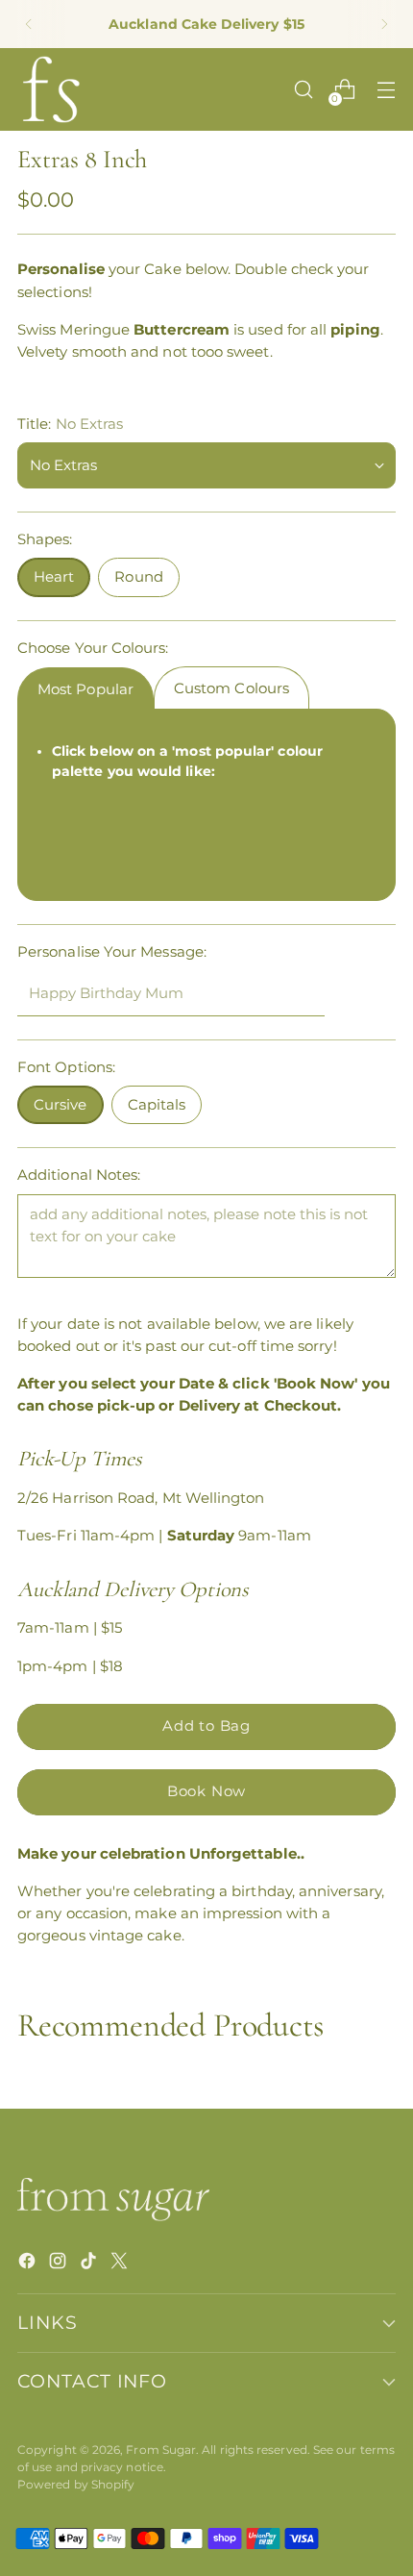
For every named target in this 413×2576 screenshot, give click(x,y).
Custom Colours (231, 688)
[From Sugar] (51, 89)
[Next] (384, 24)
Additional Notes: (79, 1175)
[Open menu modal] (386, 90)
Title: (70, 424)
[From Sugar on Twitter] (121, 2263)
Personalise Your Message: (112, 951)
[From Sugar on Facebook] (29, 2263)
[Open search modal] (303, 90)
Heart (54, 576)
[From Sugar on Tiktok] (90, 2263)
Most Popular (85, 689)
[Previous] (29, 24)
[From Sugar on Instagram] (60, 2263)
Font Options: (66, 1067)
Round (138, 576)
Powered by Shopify (76, 2484)
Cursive (61, 1104)
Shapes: (45, 539)
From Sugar (161, 2450)
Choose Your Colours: (93, 648)
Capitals (157, 1104)
